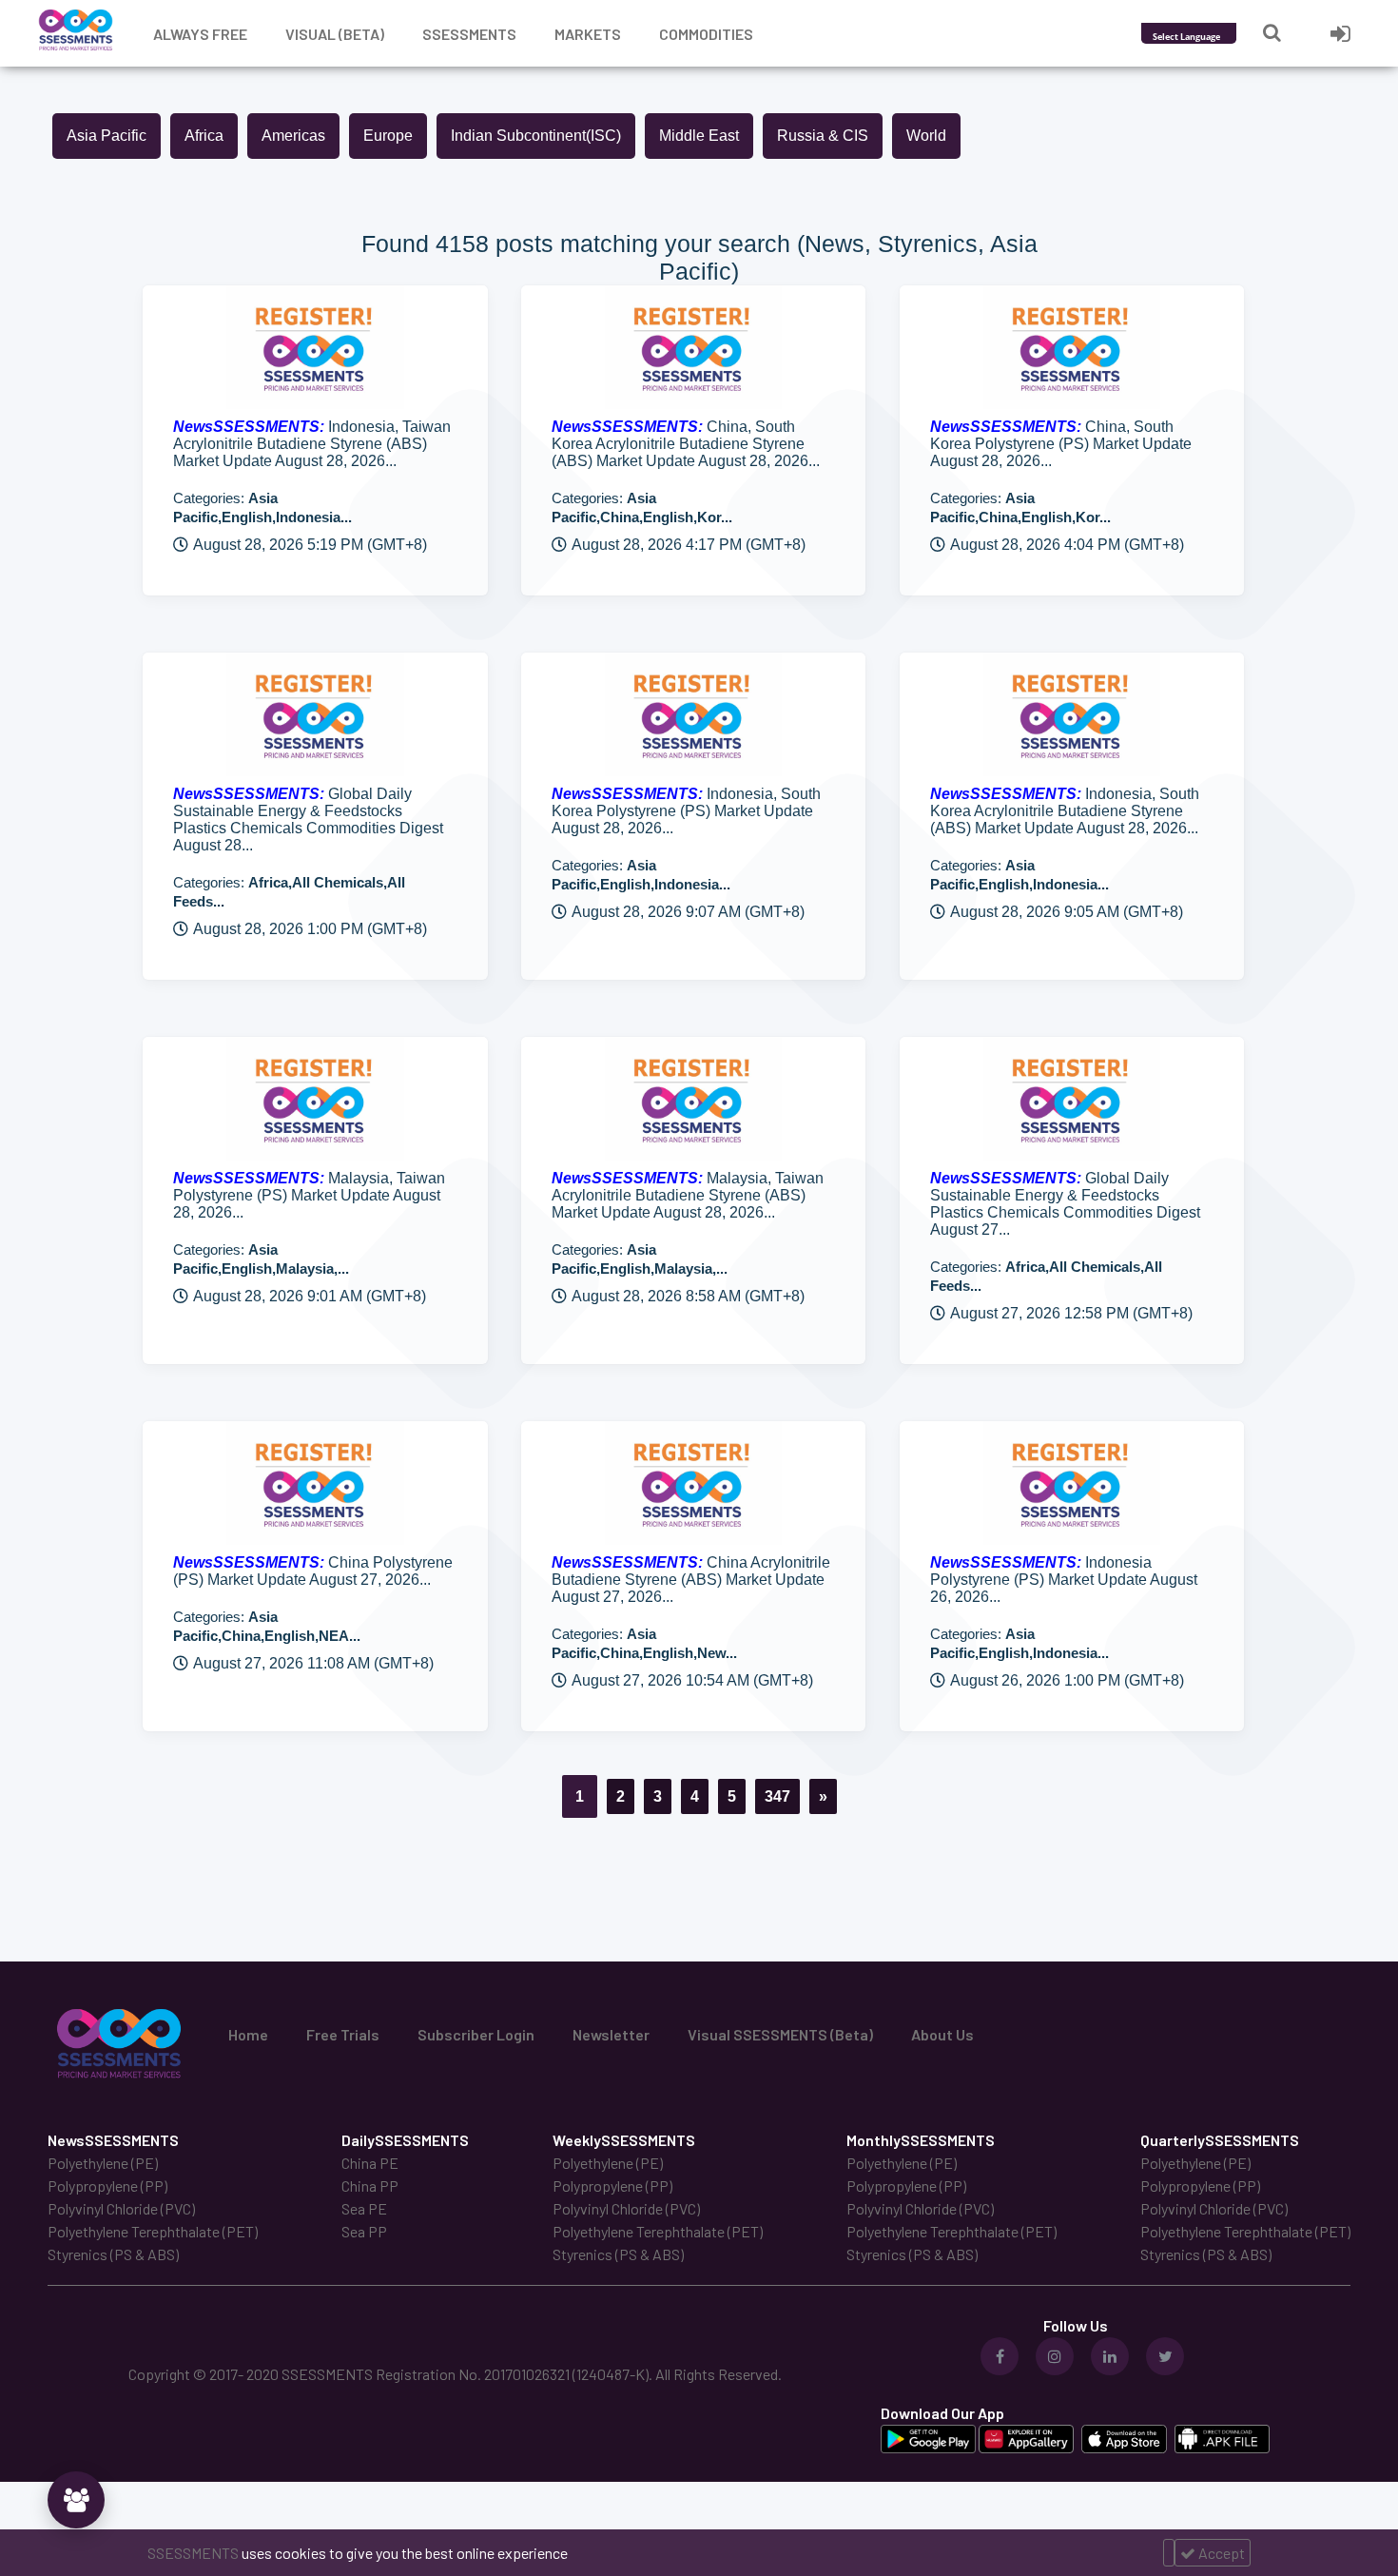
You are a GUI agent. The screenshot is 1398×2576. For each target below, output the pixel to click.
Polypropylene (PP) (107, 2186)
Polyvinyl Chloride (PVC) (121, 2208)
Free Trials (343, 2034)
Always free (200, 34)
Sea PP (364, 2231)
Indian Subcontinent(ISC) (536, 136)
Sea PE (364, 2208)
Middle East (699, 136)
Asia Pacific (107, 136)
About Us (942, 2034)
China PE (370, 2163)
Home (248, 2034)
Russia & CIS (823, 136)
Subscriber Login (476, 2034)
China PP (370, 2186)
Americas (293, 136)
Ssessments (469, 34)
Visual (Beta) (335, 34)
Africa (204, 136)
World (926, 136)
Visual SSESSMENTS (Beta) (780, 2034)
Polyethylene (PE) (103, 2163)
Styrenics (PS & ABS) (113, 2254)
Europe (388, 136)
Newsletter (611, 2034)
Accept (1220, 2553)
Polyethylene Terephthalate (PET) (153, 2231)
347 (777, 1796)
